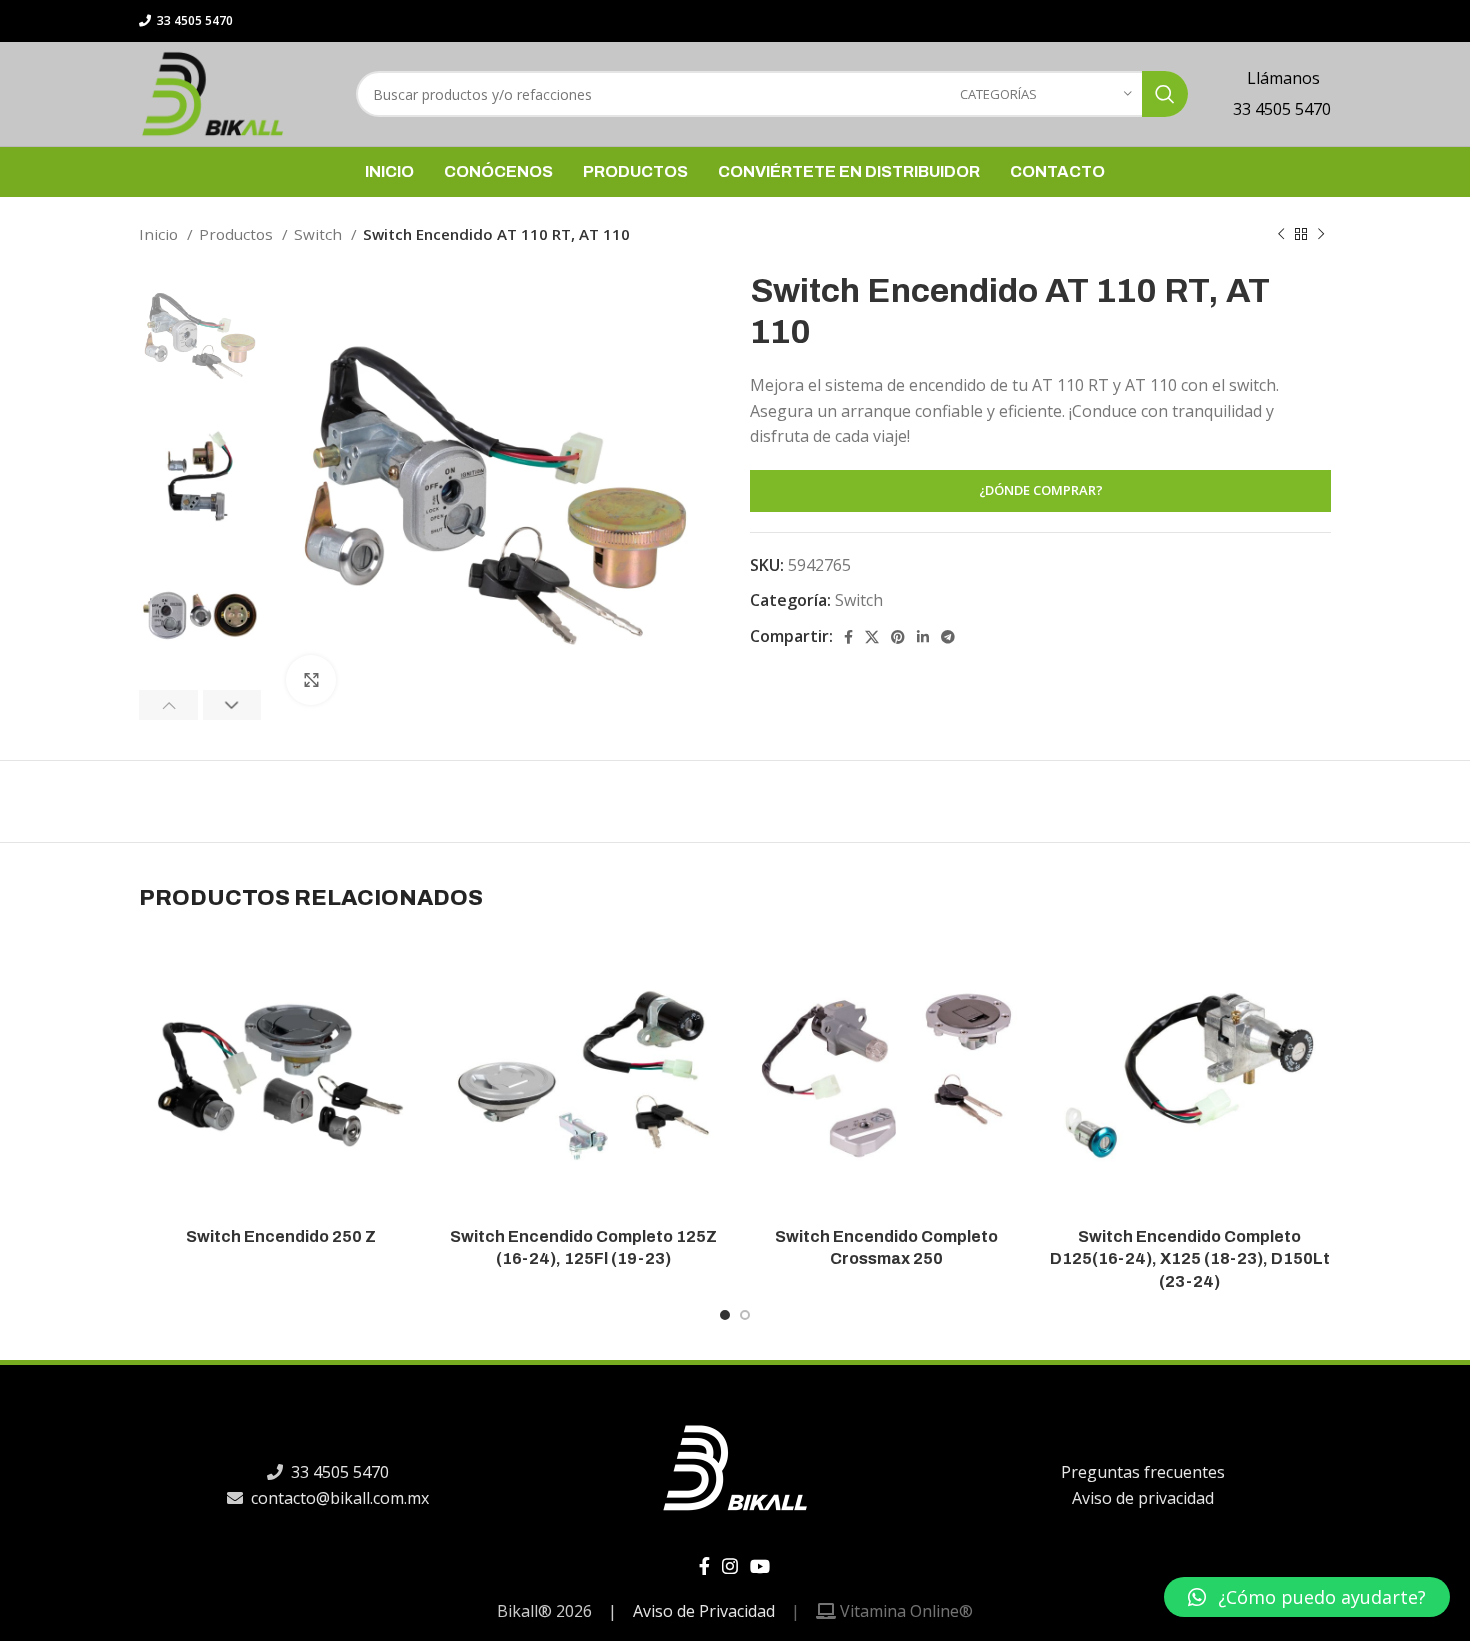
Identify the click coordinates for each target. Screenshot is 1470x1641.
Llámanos (1281, 78)
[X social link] (872, 637)
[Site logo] (212, 92)
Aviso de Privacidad (704, 1611)
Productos (238, 234)
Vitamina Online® (904, 1611)
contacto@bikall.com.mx (338, 1497)
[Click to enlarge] (311, 680)
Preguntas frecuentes (1142, 1472)
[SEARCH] (1165, 94)
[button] (1307, 1597)
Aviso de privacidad (1142, 1497)
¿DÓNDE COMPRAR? (1041, 490)
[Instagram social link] (730, 1566)
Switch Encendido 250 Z (281, 1236)
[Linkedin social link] (923, 637)
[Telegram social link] (948, 637)
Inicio (160, 234)
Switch (320, 234)
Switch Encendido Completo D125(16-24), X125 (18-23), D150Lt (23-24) (1190, 1259)
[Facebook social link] (848, 637)
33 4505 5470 (193, 20)
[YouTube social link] (760, 1566)
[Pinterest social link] (898, 637)
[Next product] (1321, 234)
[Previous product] (1281, 234)
